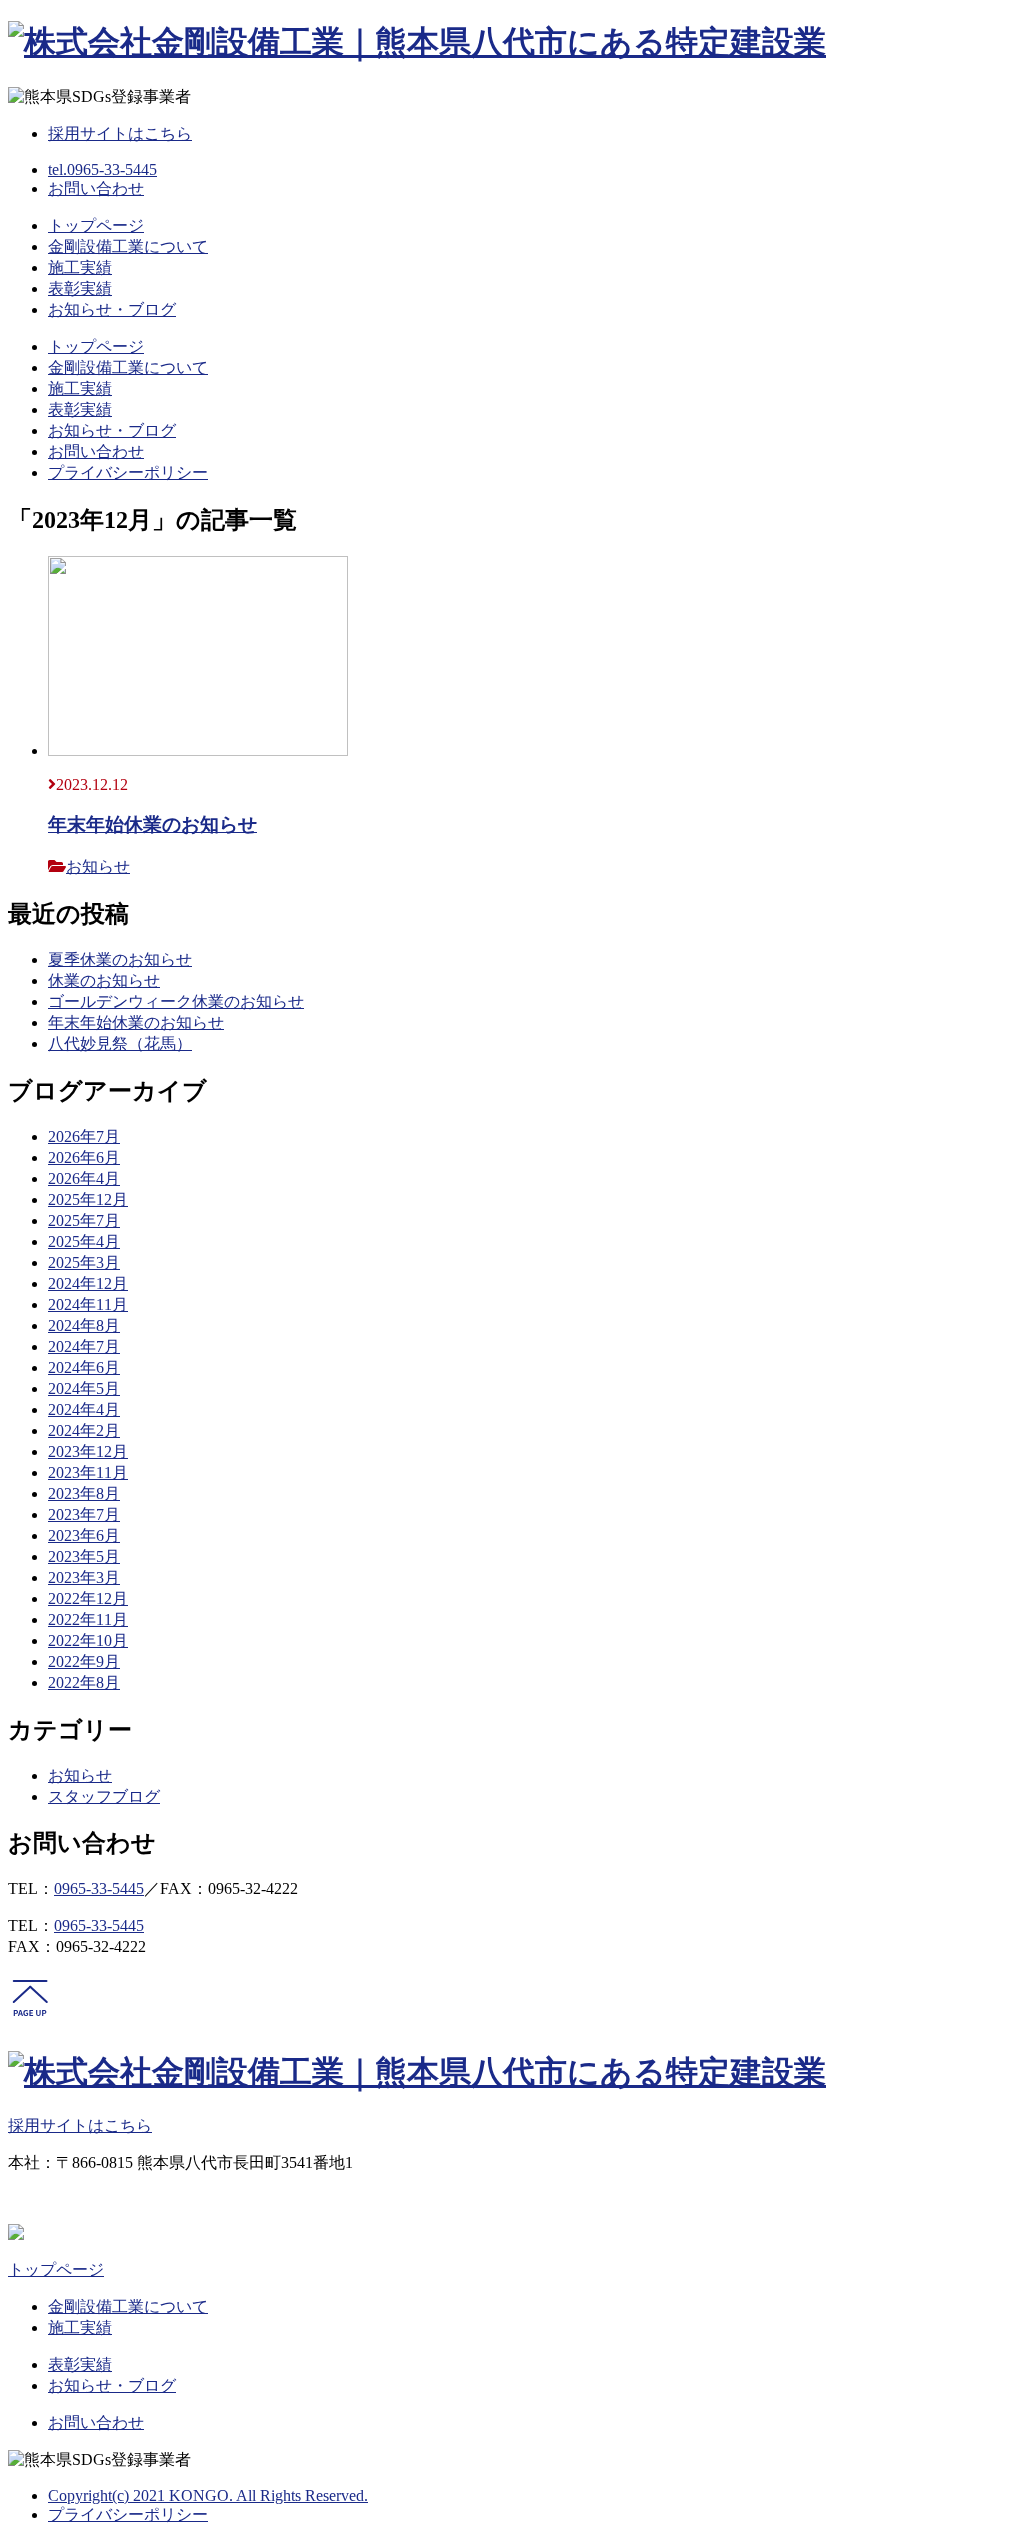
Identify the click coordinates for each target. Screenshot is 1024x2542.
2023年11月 (88, 1472)
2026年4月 (84, 1178)
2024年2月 (84, 1430)
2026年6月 (84, 1157)
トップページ (96, 225)
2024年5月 (84, 1388)
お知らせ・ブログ (112, 309)
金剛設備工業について (128, 246)
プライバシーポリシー (128, 472)
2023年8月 (84, 1493)
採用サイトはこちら (120, 133)
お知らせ (98, 866)
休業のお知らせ (104, 980)
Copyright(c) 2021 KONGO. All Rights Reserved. (208, 2495)
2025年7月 (84, 1220)
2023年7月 (84, 1514)
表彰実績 (80, 288)
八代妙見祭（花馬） (120, 1043)
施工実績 (80, 267)
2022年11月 (88, 1619)
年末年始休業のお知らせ (152, 824)
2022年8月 (84, 1682)
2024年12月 (88, 1283)
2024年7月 (84, 1346)
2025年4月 (84, 1241)
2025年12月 (88, 1199)
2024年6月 (84, 1367)
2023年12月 (88, 1451)
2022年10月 (88, 1640)
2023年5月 (84, 1556)
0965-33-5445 (99, 1888)
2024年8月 (84, 1325)
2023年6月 (84, 1535)
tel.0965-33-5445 (102, 169)
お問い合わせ (96, 188)
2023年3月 (84, 1577)
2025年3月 (84, 1262)
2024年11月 (88, 1304)
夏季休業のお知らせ (120, 959)
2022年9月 (84, 1661)
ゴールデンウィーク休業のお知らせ (176, 1001)
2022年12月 (88, 1598)
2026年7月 (84, 1136)
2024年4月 (84, 1409)
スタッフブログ (104, 1796)
